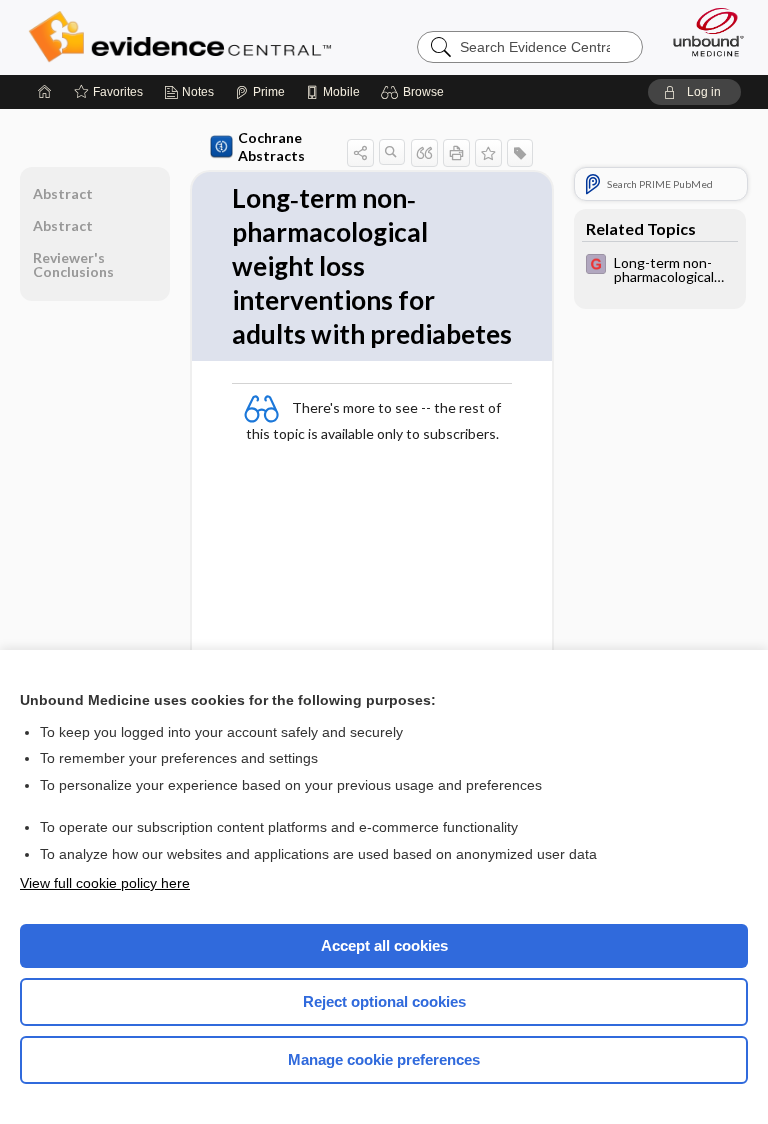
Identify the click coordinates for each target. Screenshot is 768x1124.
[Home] (45, 92)
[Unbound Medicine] (702, 32)
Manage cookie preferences (384, 1059)
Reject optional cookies (384, 1001)
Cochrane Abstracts (271, 146)
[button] (415, 92)
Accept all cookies (384, 945)
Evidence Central (184, 37)
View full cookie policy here (105, 883)
